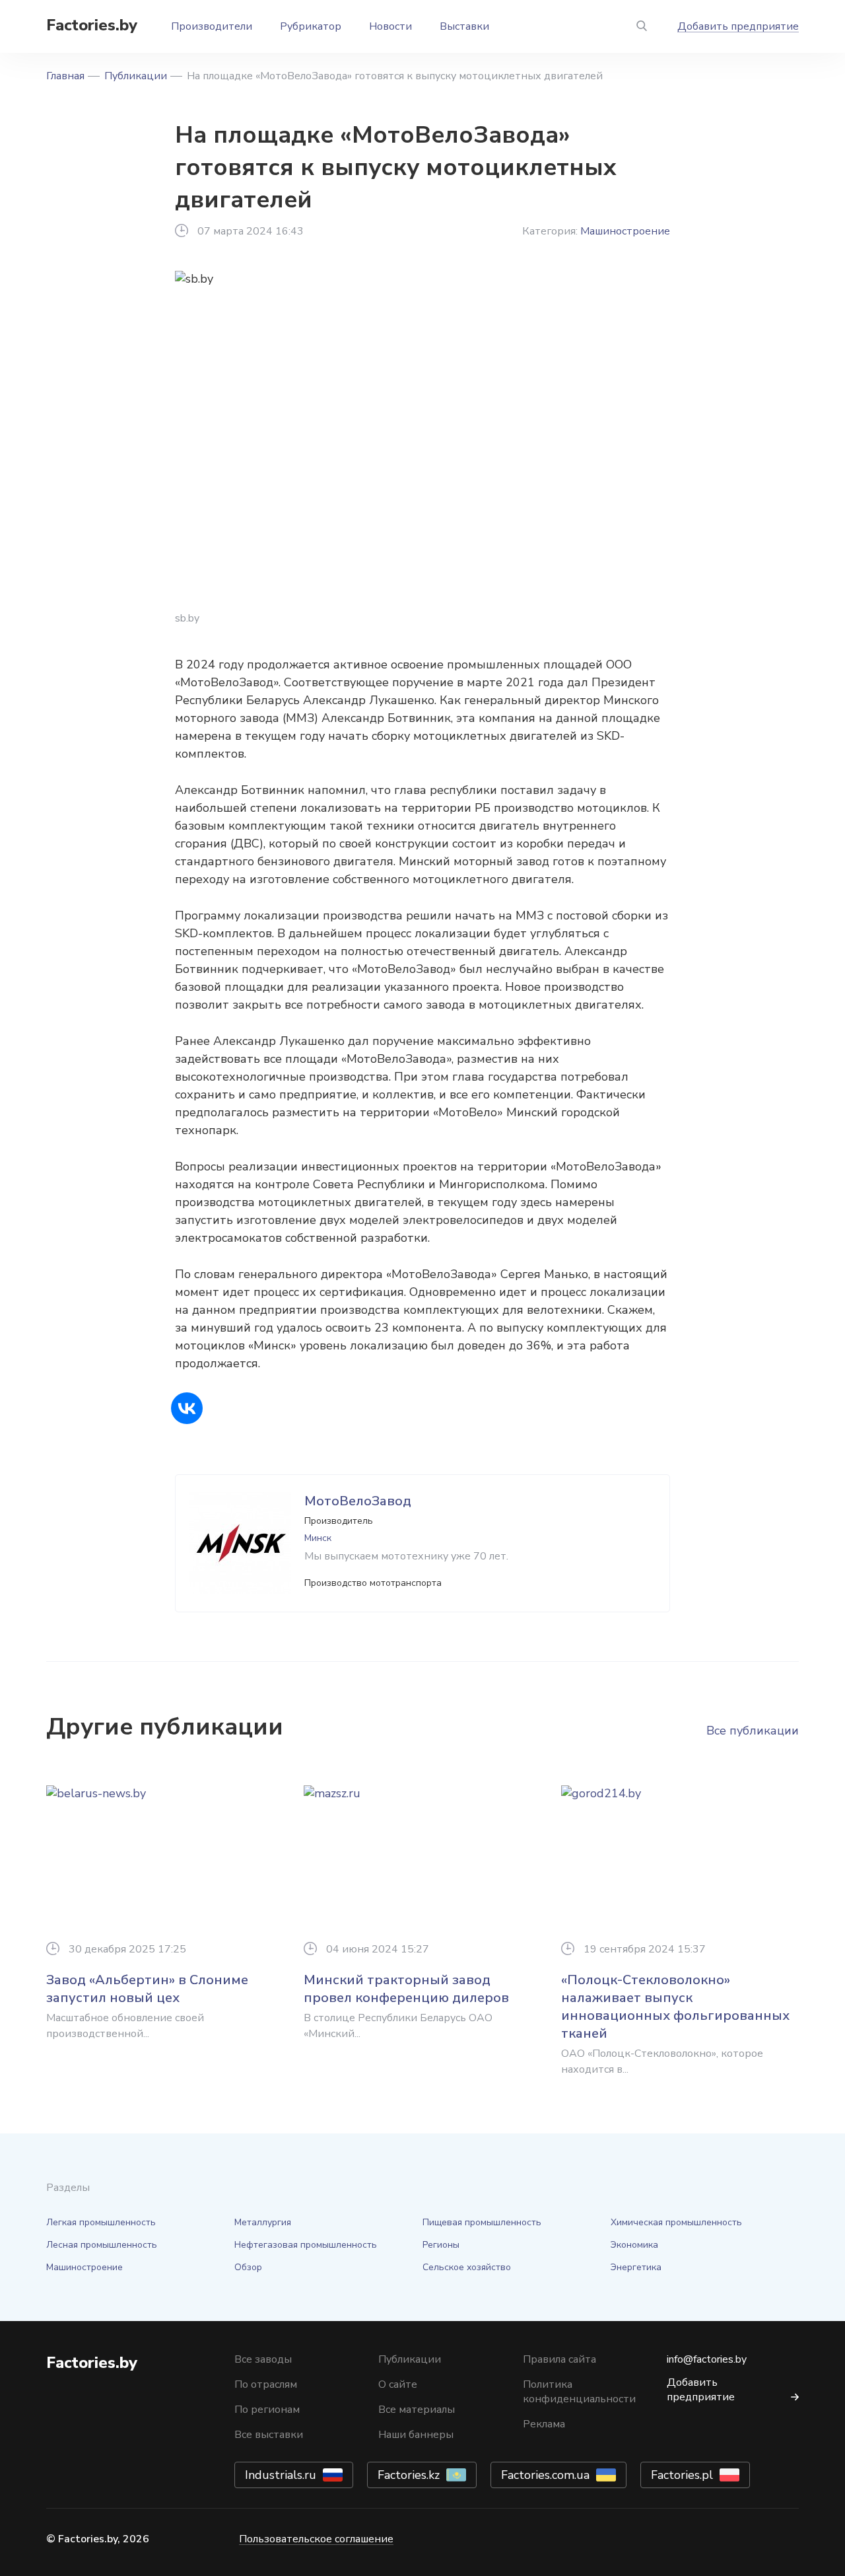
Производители (212, 26)
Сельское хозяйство (467, 2267)
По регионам (267, 2410)
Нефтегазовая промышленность (306, 2245)
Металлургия (263, 2222)
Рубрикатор (311, 26)
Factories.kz (409, 2475)
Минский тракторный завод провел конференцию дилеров (406, 1989)
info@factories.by (707, 2359)
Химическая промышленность (676, 2222)
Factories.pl (682, 2475)
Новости (390, 26)
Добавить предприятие (738, 26)
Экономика (634, 2245)
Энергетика (636, 2267)
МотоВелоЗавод (358, 1501)
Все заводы (263, 2359)
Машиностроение (625, 231)
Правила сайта (559, 2359)
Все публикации (753, 1731)
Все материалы (417, 2410)
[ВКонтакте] (187, 1408)
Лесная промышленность (102, 2245)
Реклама (544, 2424)
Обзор (248, 2267)
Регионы (441, 2245)
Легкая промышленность (101, 2222)
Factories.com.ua (545, 2475)
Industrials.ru (281, 2475)
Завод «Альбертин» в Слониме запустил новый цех (147, 1989)
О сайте (398, 2384)
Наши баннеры (416, 2435)
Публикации (136, 76)
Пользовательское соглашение (316, 2539)
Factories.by (92, 25)
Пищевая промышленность (482, 2222)
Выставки (464, 26)
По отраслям (266, 2384)
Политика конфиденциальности (579, 2392)
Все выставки (269, 2435)
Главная (65, 76)
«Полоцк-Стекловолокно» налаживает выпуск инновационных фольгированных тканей (675, 2007)
